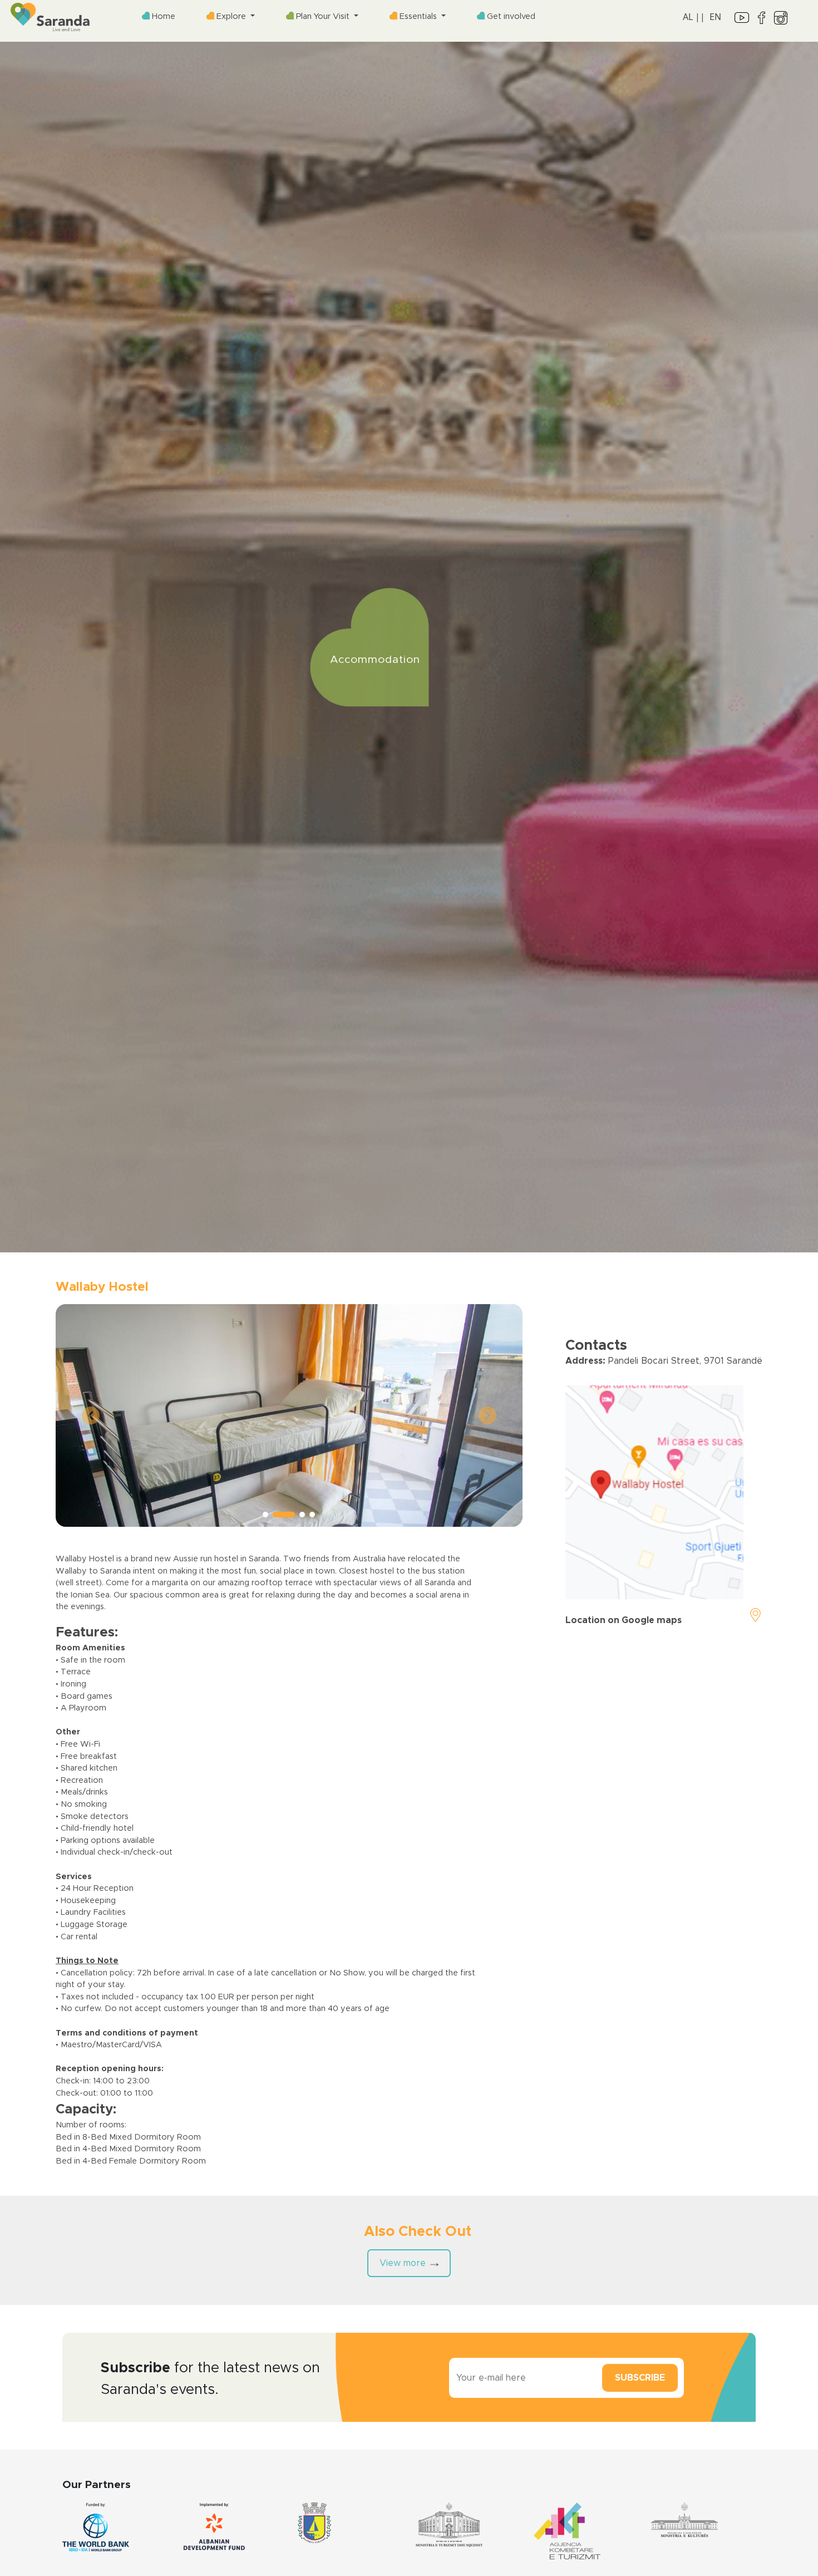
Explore (231, 16)
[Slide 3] (294, 1515)
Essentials (418, 16)
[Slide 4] (312, 1515)
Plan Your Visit (323, 16)
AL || (694, 17)
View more (403, 2263)
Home (162, 16)
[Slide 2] (275, 1515)
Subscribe (640, 2378)
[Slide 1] (265, 1515)
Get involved (510, 16)
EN (715, 17)
